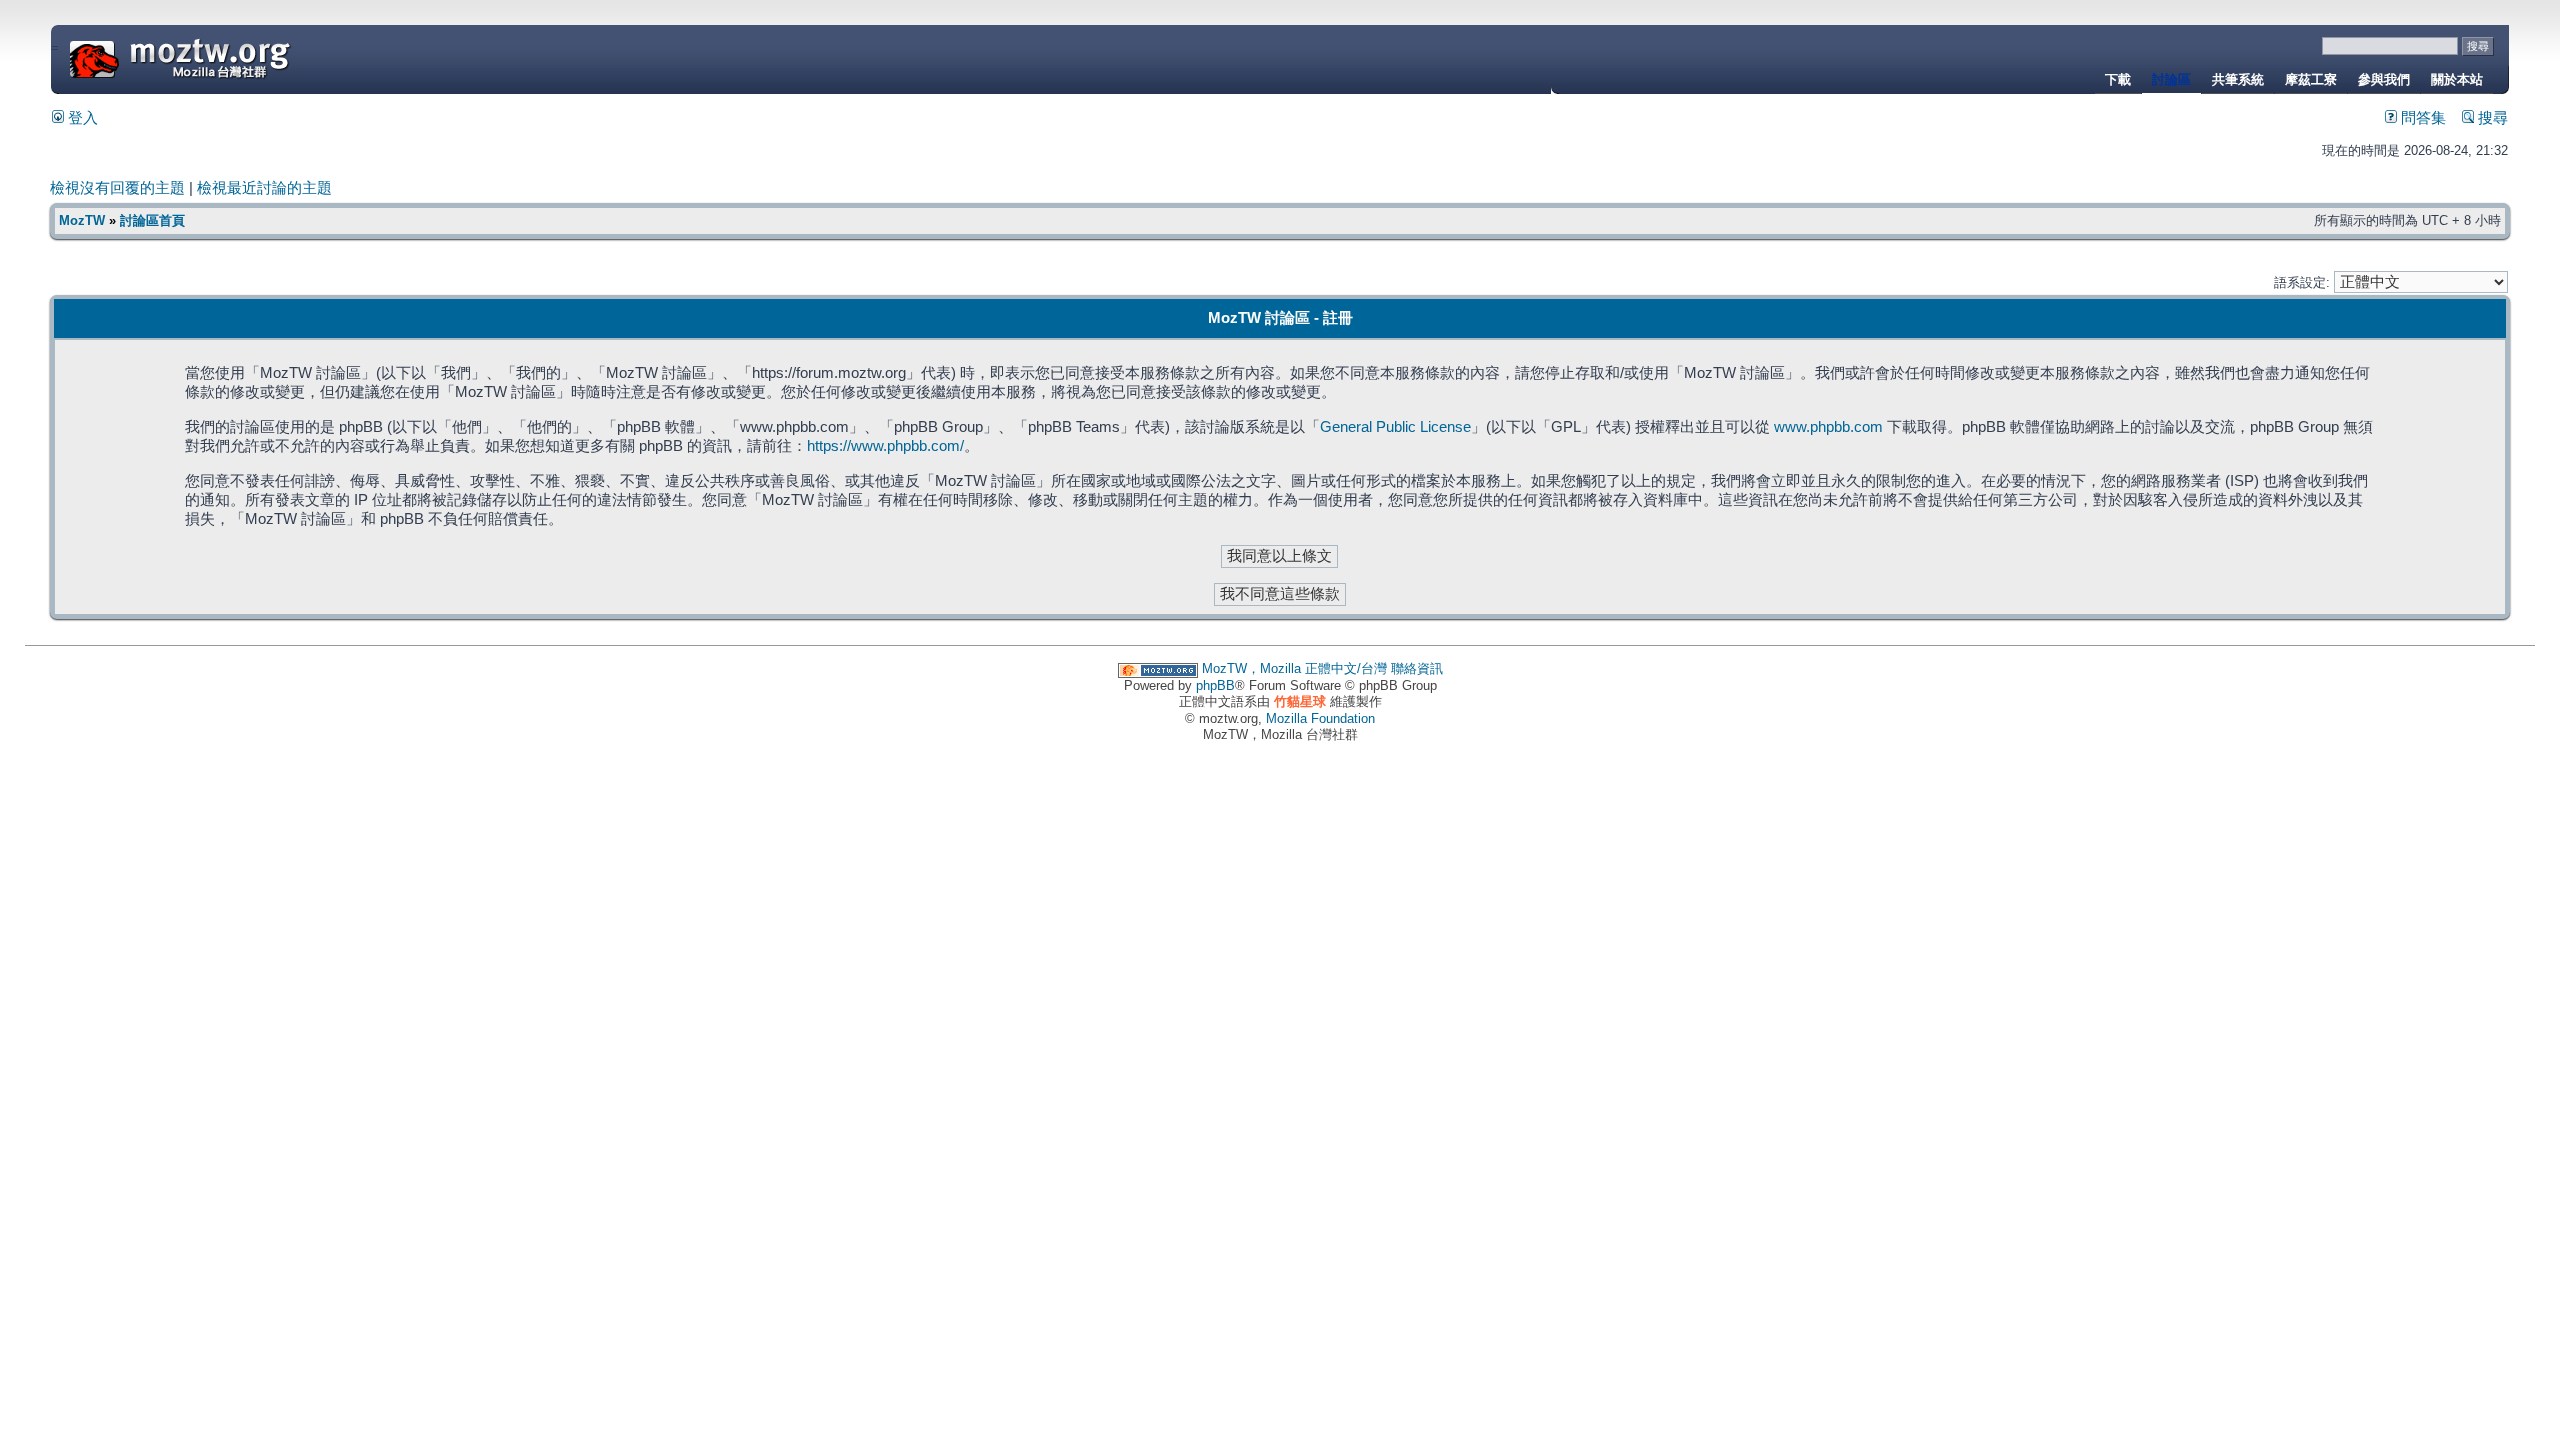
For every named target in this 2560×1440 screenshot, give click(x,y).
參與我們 (2384, 79)
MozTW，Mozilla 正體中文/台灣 (1294, 668)
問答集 (2421, 118)
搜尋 (2491, 118)
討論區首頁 (152, 220)
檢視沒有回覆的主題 (117, 188)
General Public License (1395, 427)
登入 (81, 118)
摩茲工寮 (2311, 79)
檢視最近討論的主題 (264, 188)
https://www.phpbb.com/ (885, 446)
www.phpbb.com (1828, 427)
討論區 (2171, 79)
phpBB (1215, 685)
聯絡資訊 (1417, 668)
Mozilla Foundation (1320, 718)
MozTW (228, 57)
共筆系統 (2238, 79)
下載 (2118, 79)
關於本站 (2457, 79)
